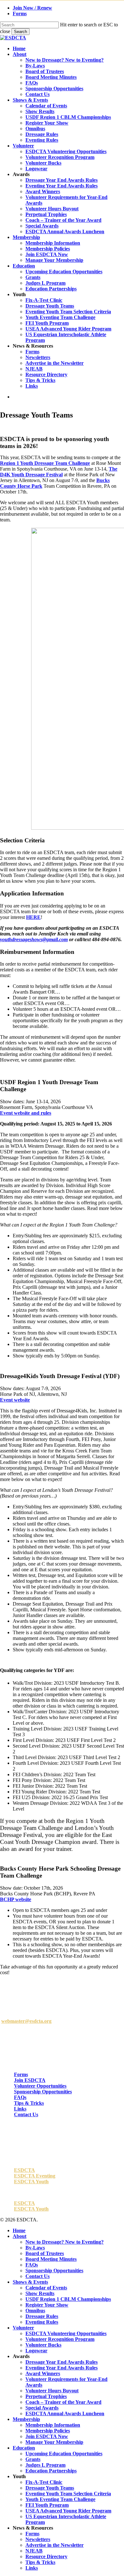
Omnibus (35, 2311)
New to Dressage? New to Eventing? (65, 2242)
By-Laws (35, 2248)
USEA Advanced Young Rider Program (68, 2511)
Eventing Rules (42, 2322)
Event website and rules (26, 1113)
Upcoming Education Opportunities (64, 2454)
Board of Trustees (45, 2253)
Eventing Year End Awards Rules (62, 2368)
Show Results (40, 2293)
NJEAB (34, 2551)
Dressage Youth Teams (50, 2488)
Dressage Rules (42, 2316)
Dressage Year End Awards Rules (62, 2362)
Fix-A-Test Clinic (44, 2482)
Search (21, 32)
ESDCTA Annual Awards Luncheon (65, 2413)
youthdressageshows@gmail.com (34, 939)
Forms (21, 2074)
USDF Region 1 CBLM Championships (68, 2299)
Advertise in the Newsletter (55, 2545)
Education (24, 2448)
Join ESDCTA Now (47, 2436)
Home (19, 2230)
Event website (15, 1400)
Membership (26, 2419)
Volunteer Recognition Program (60, 2339)
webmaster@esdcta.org (26, 2021)
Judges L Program (45, 2465)
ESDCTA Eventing (35, 2176)
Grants (33, 2459)
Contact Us (26, 2114)
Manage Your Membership (54, 2442)
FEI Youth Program (47, 2505)
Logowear (36, 2351)
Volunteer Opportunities (40, 2086)
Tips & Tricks (29, 2103)
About (20, 2236)
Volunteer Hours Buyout (52, 2391)
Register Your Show (47, 2305)
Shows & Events (30, 2282)
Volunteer (23, 2328)
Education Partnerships (51, 2471)
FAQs (20, 2097)
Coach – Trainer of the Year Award (63, 2402)
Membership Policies (48, 2431)
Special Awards (42, 2408)
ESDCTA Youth (31, 2182)
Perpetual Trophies (46, 2396)
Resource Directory (46, 2556)
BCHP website (16, 1899)
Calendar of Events (46, 2288)
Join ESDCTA (30, 2080)
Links (20, 2109)
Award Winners (43, 2373)
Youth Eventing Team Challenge (60, 2499)
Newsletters (38, 2539)
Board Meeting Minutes (51, 2259)
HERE (33, 917)
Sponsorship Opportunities (43, 2092)
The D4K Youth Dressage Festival (59, 472)
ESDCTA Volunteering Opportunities (66, 2333)
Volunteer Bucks (43, 2345)
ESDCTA (24, 2170)
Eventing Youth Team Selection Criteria (68, 2494)
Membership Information (53, 2425)
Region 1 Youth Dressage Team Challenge (45, 463)
